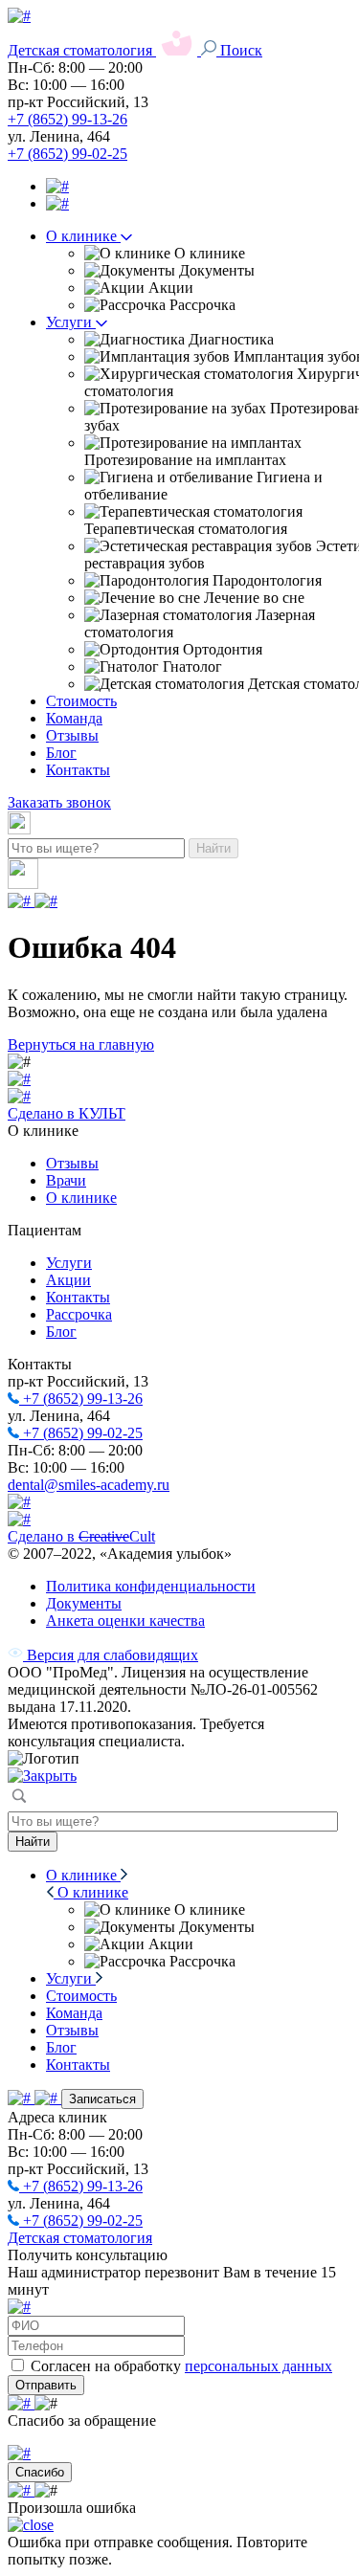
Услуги (71, 322)
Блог (61, 753)
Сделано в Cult (81, 1536)
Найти (213, 848)
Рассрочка (79, 1314)
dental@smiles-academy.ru (89, 1485)
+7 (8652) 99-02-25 (67, 154)
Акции (68, 1280)
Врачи (66, 1180)
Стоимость (81, 701)
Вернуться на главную (81, 1044)
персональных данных (258, 2366)
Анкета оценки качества (125, 1621)
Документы (84, 1603)
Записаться (102, 2099)
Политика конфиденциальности (151, 1586)
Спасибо (40, 2472)
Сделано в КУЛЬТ (67, 1113)
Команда (74, 718)
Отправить (46, 2385)
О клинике (83, 236)
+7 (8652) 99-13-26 (67, 119)
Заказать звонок (59, 802)
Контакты (78, 770)
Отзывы (72, 735)
